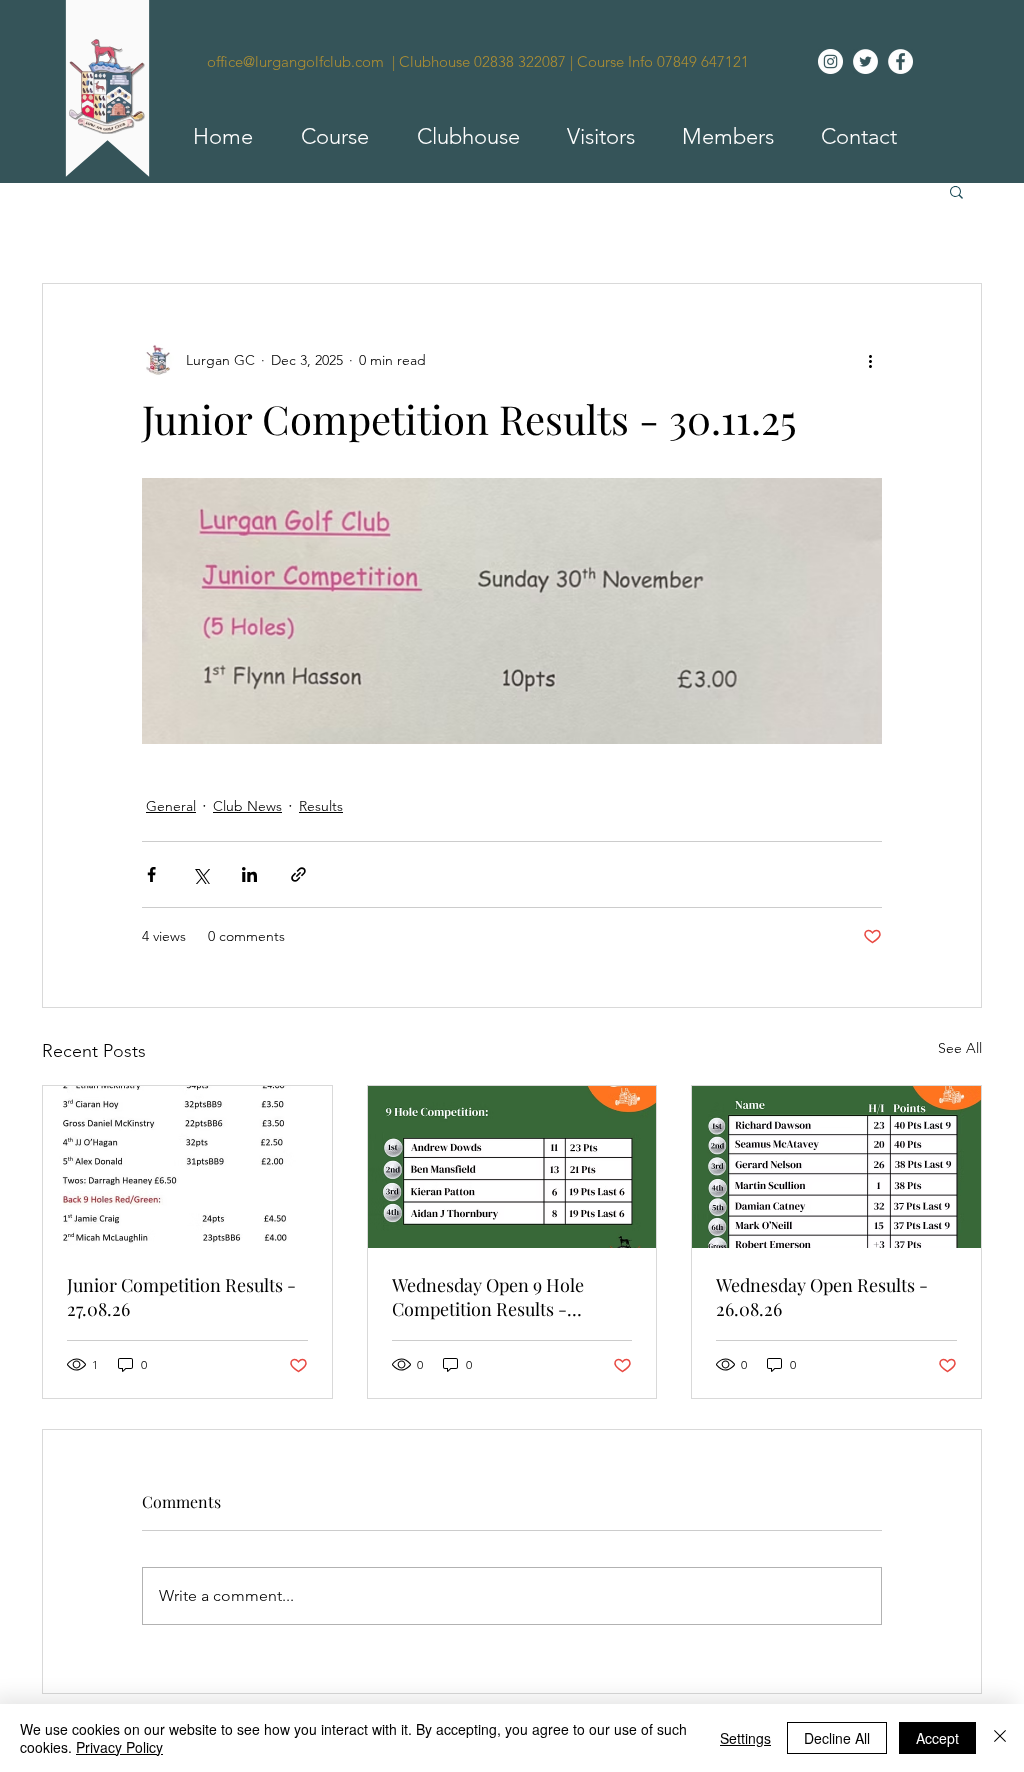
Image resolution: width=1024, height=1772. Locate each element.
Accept (937, 1738)
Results (321, 806)
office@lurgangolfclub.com (295, 61)
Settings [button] (745, 1738)
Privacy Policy (119, 1747)
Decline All (837, 1738)
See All (960, 1048)
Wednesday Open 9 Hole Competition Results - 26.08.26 (488, 1297)
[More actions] (870, 360)
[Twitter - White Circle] (865, 61)
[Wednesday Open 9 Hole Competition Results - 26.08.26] (512, 1167)
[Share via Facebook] (151, 874)
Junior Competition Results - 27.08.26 (181, 1297)
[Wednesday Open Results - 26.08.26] (836, 1167)
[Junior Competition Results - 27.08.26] (187, 1167)
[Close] (1000, 1738)
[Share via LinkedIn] (249, 874)
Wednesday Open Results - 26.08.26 (822, 1297)
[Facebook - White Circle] (900, 61)
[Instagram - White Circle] (830, 61)
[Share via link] (298, 874)
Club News (247, 806)
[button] (326, 137)
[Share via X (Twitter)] (200, 874)
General (171, 806)
